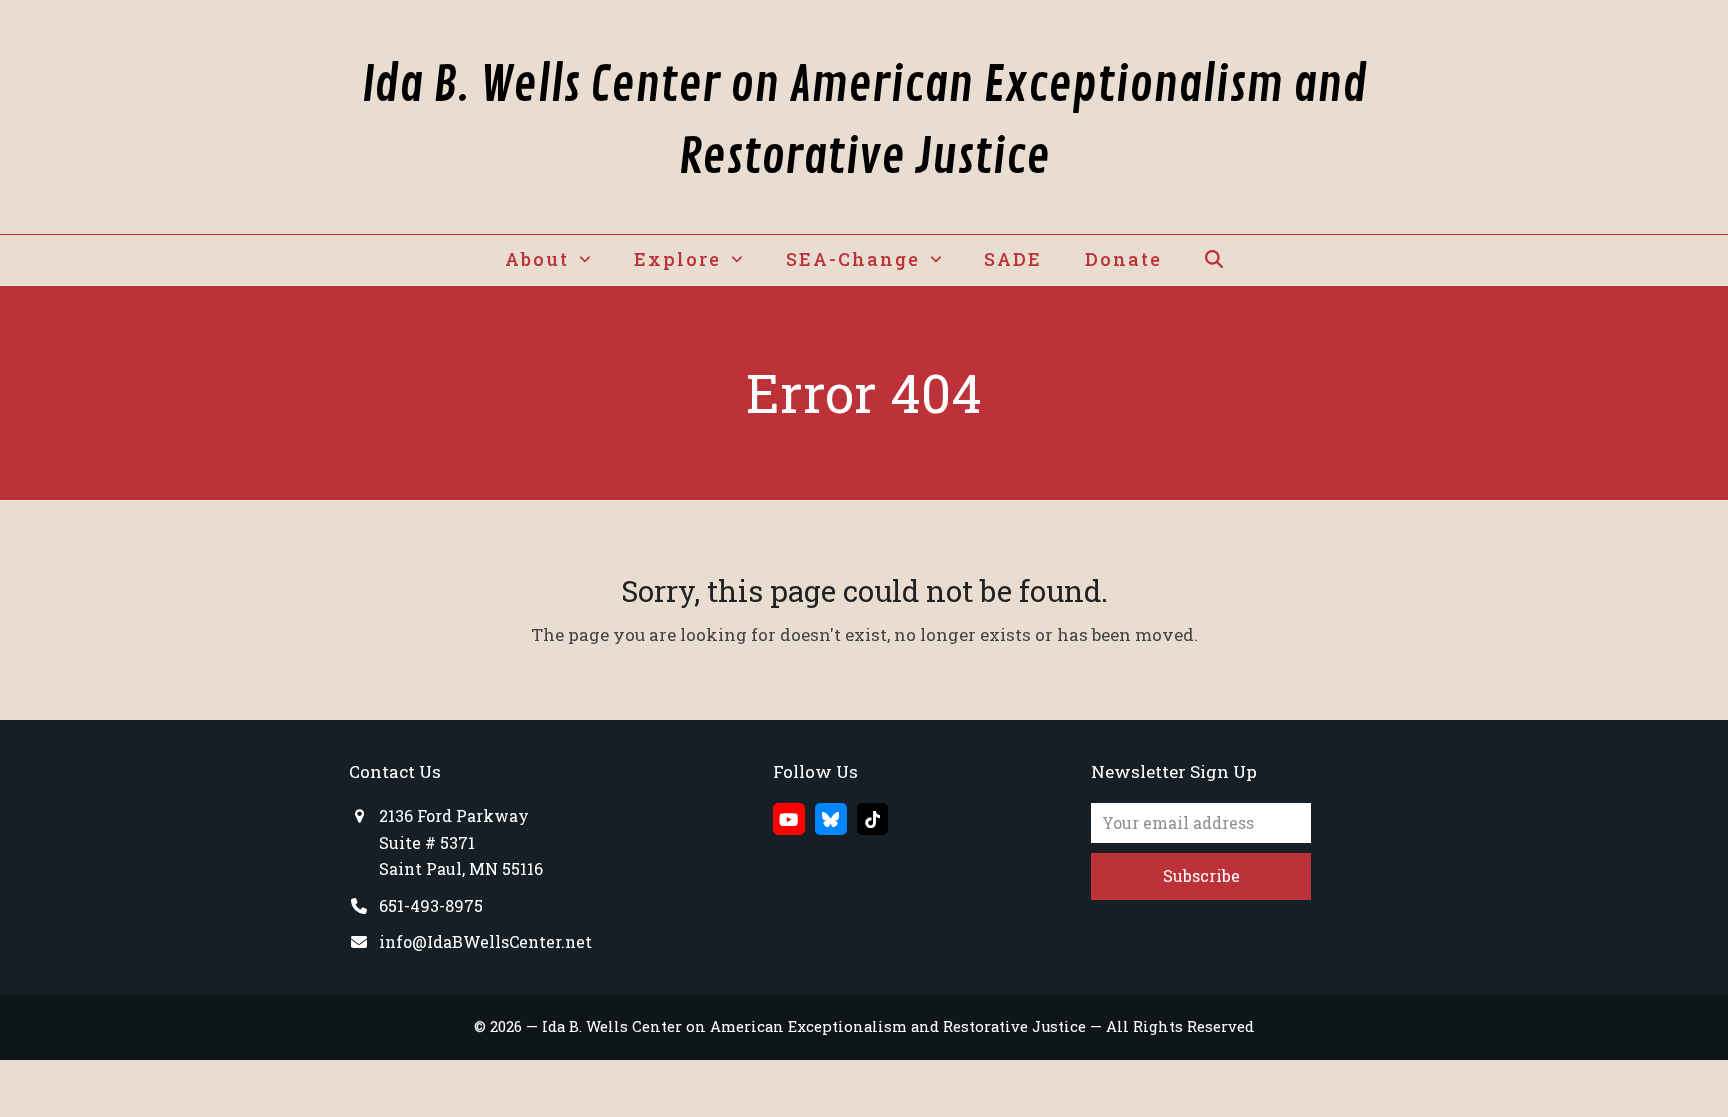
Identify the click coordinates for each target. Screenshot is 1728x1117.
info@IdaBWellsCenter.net (485, 941)
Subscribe (1201, 875)
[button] (1213, 260)
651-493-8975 (431, 905)
